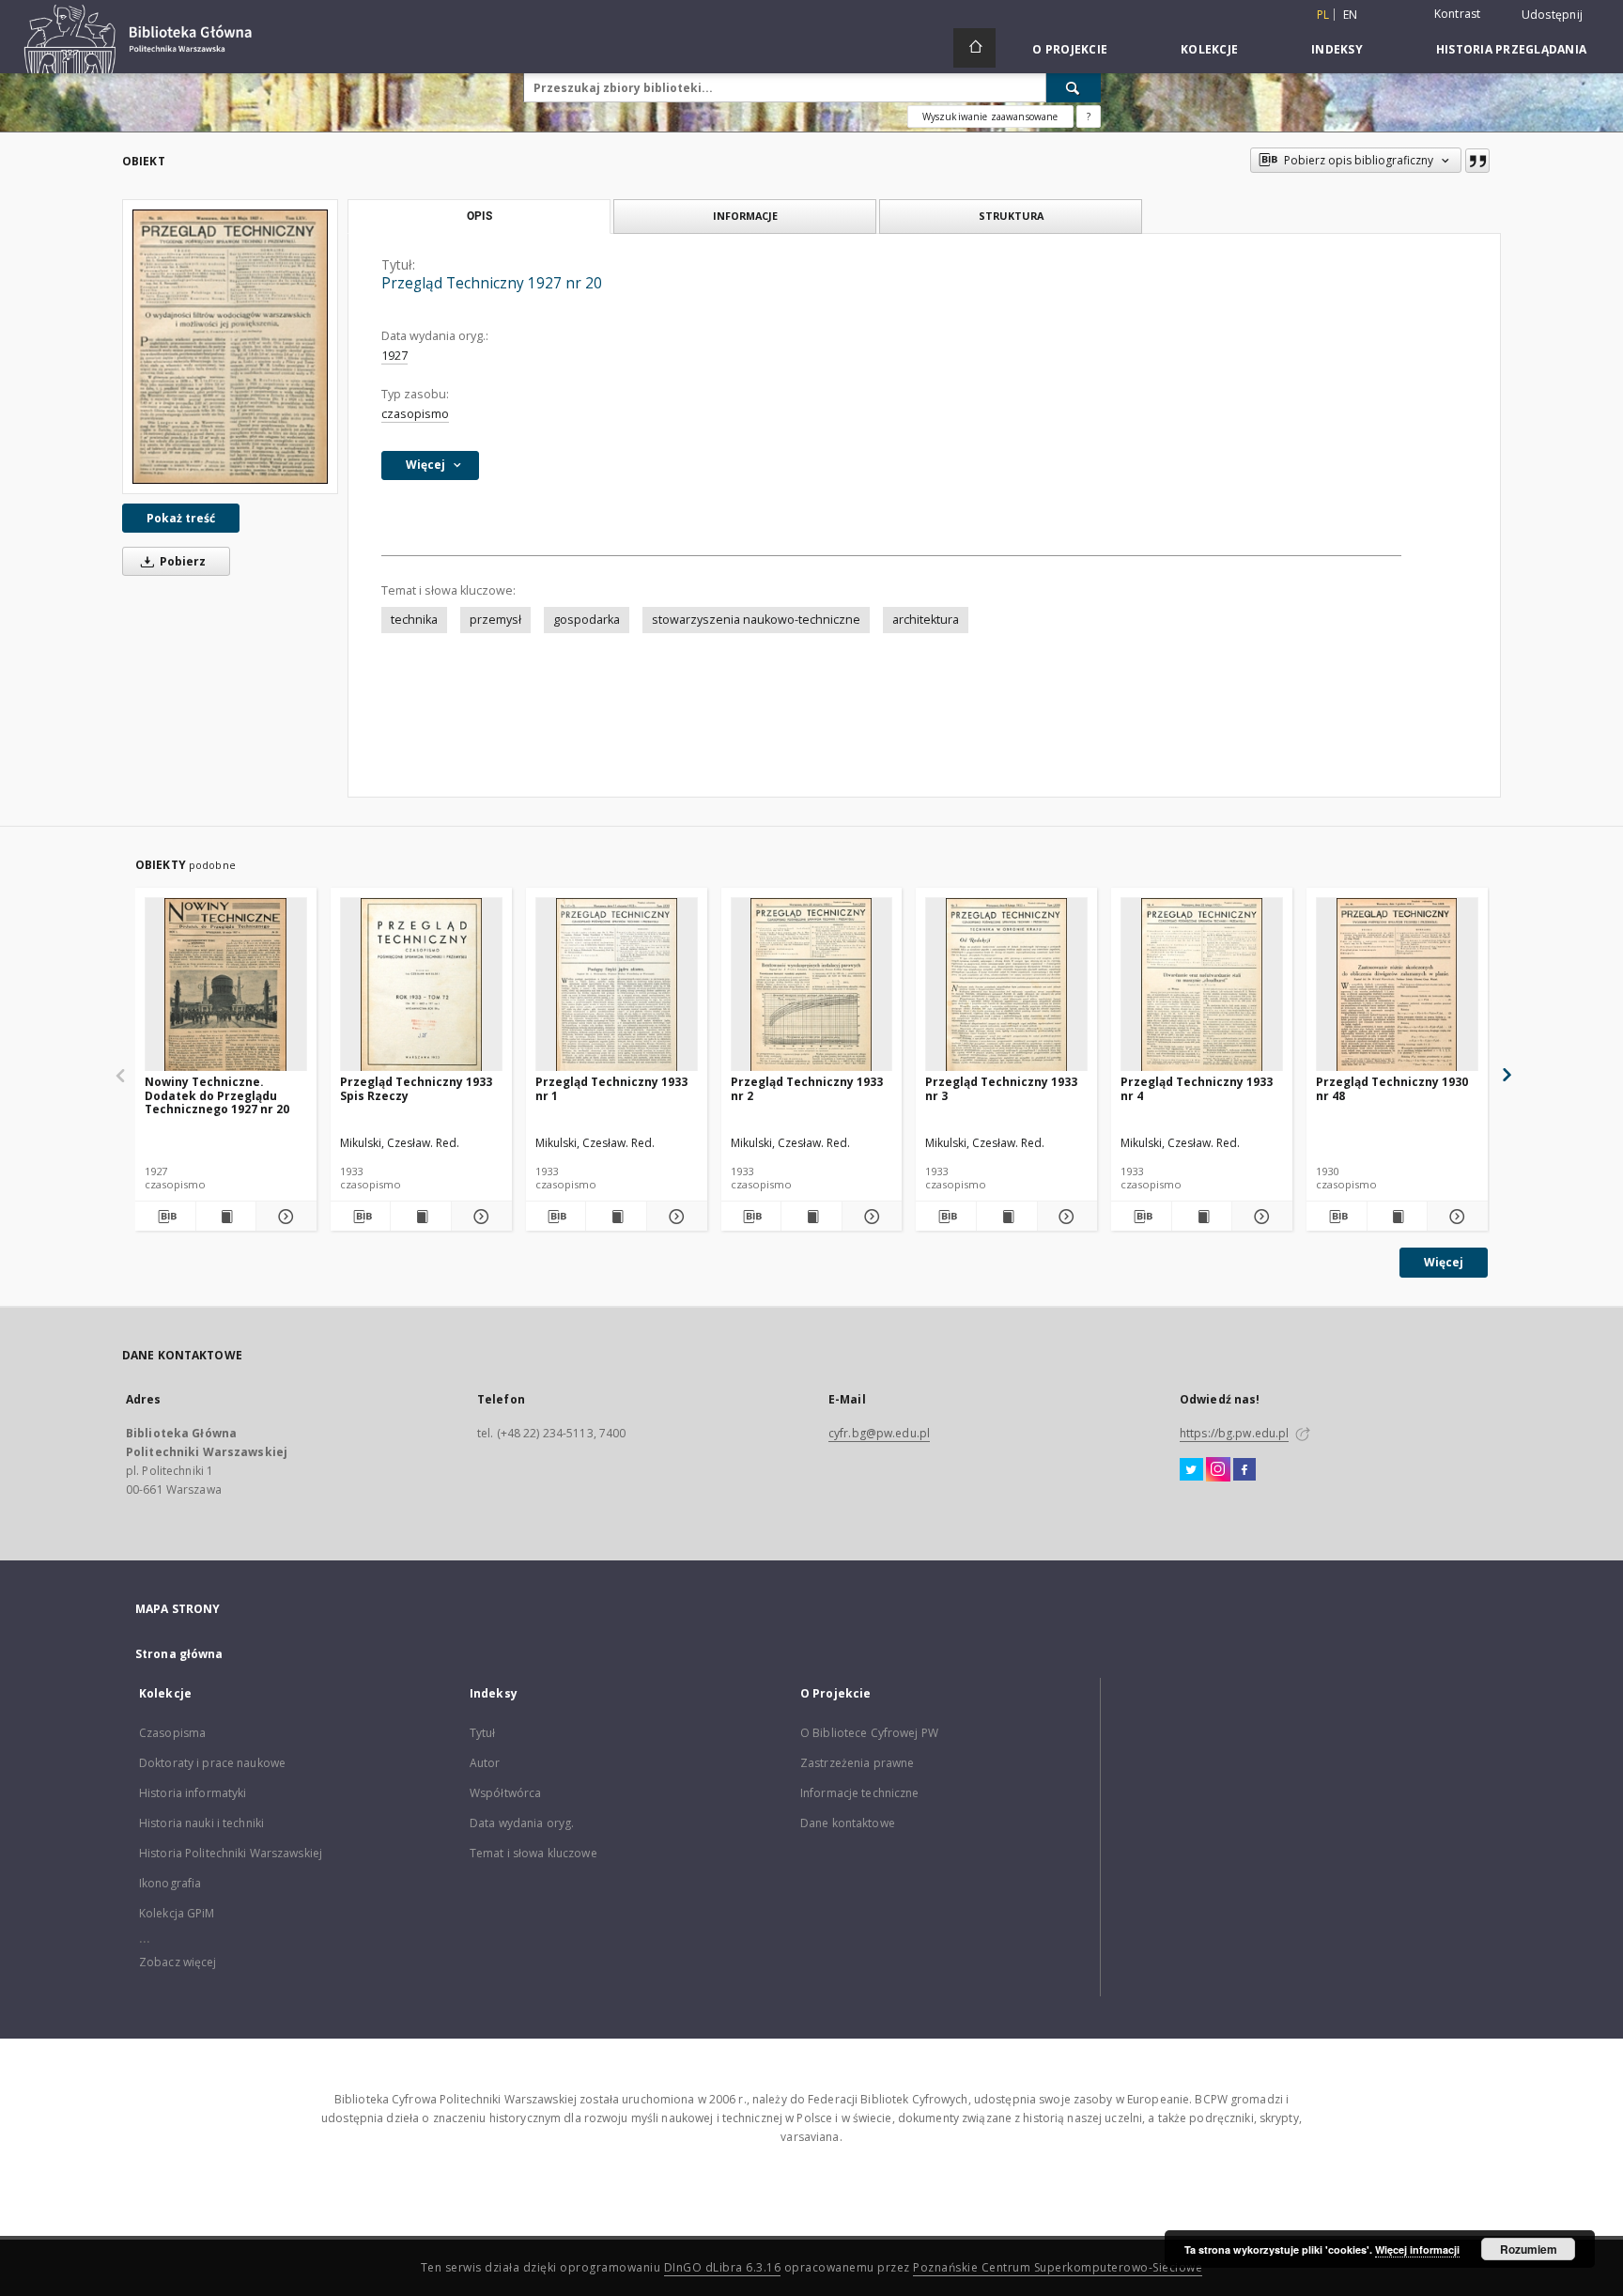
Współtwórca (505, 1793)
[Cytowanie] (1477, 161)
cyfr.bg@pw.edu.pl (879, 1433)
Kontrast (1458, 14)
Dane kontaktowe (848, 1823)
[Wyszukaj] (1074, 87)
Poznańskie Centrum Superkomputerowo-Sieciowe (1058, 2267)
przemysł (495, 620)
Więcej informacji (1417, 2249)
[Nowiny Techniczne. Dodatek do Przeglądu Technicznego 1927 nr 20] (226, 985)
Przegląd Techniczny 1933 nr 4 (1197, 1088)
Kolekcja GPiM (177, 1913)
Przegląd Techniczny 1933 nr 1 (611, 1088)
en (1351, 15)
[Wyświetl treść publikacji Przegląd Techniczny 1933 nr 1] (616, 1217)
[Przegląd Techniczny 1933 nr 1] (617, 985)
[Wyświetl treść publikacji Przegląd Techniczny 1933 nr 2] (811, 1217)
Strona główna (179, 1654)
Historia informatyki (193, 1793)
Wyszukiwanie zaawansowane (990, 116)
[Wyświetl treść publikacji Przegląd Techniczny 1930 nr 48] (1398, 1217)
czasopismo (415, 414)
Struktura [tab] (1011, 216)
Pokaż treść (181, 518)
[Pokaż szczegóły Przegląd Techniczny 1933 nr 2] (870, 1217)
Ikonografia (170, 1883)
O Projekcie (1070, 49)
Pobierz (181, 561)
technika (414, 620)
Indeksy (1337, 49)
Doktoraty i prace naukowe (212, 1763)
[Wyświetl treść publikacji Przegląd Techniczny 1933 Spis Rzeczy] (421, 1217)
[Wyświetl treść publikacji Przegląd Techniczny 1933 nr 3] (1007, 1217)
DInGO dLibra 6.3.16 (723, 2267)
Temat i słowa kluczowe (533, 1853)
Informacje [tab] (745, 216)
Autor (485, 1763)
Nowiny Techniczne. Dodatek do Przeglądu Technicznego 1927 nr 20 (217, 1095)
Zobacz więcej (178, 1962)
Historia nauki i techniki (201, 1823)
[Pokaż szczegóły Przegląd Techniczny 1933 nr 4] (1260, 1217)
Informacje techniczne (860, 1793)
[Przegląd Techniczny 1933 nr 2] (812, 985)
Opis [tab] (479, 216)
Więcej (1444, 1262)
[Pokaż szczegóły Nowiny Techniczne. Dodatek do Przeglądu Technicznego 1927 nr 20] (284, 1217)
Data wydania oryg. (522, 1823)
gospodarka (587, 620)
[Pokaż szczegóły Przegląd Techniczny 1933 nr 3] (1065, 1217)
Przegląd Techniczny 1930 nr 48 (1392, 1088)
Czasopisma (172, 1733)
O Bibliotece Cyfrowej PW (869, 1733)
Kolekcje (1209, 49)
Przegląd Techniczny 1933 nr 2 (807, 1088)
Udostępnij (1553, 15)
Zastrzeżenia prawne (857, 1763)
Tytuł (483, 1733)
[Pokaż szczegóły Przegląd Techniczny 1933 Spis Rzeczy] (479, 1217)
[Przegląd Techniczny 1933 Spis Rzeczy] (421, 985)
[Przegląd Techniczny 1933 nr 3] (1006, 985)
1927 (394, 356)
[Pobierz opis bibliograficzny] (165, 1217)
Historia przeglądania (1511, 49)
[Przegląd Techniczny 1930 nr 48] (1397, 985)
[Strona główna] (974, 48)
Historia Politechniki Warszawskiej (231, 1853)
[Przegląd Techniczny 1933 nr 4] (1202, 985)
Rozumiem (1529, 2249)
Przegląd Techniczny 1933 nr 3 (1001, 1088)
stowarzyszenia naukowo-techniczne (756, 620)
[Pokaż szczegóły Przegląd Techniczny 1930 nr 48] (1455, 1217)
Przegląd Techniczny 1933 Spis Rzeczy (416, 1088)
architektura (926, 620)
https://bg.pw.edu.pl (1234, 1433)
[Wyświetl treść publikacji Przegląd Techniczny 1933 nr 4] (1202, 1217)
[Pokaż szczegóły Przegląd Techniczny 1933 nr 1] (674, 1217)
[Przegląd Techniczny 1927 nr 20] (230, 346)
